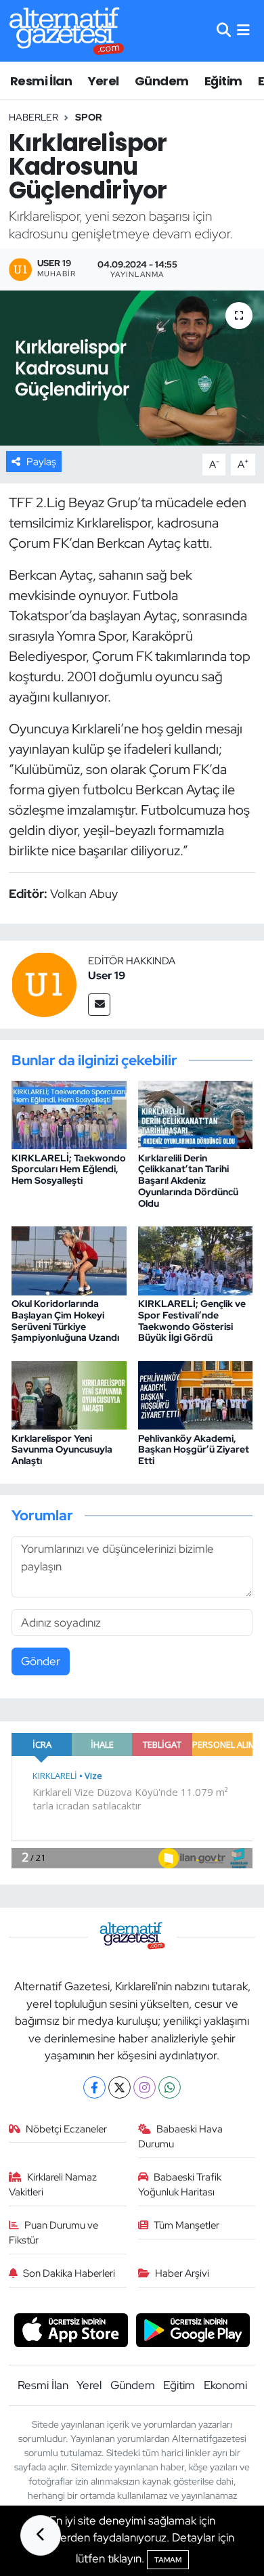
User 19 (107, 975)
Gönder (41, 1661)
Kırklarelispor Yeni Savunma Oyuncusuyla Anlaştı (62, 1450)
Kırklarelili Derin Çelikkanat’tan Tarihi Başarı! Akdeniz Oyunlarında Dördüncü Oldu (188, 1181)
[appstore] (71, 2332)
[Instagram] (145, 2087)
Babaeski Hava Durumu (181, 2137)
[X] (119, 2087)
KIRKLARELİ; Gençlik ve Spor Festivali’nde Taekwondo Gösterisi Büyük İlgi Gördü (192, 1321)
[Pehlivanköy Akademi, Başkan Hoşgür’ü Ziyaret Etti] (196, 1394)
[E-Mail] (99, 1005)
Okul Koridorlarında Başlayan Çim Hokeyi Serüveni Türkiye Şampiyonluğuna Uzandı (65, 1321)
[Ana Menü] (243, 30)
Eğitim (223, 81)
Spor (89, 117)
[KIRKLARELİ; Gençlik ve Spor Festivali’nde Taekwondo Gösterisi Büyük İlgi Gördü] (196, 1260)
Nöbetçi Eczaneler (66, 2129)
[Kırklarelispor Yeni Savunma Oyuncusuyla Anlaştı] (69, 1394)
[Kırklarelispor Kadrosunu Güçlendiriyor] (132, 368)
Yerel (104, 81)
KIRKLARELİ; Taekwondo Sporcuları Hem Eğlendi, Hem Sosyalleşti (69, 1169)
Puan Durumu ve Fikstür (54, 2233)
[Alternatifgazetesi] (67, 31)
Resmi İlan (41, 81)
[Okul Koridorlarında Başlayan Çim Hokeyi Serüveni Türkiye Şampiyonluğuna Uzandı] (69, 1260)
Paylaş (41, 462)
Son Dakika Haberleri (69, 2273)
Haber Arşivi (182, 2273)
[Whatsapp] (170, 2087)
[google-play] (193, 2332)
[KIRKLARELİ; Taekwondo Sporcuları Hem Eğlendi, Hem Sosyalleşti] (69, 1114)
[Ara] (224, 30)
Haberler (34, 117)
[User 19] (44, 983)
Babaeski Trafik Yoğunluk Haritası (180, 2185)
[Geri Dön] (41, 2535)
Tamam (168, 2560)
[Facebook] (94, 2087)
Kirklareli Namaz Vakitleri (53, 2185)
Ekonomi (225, 2385)
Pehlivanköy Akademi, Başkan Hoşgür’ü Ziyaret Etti (194, 1450)
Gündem (161, 81)
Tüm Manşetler (186, 2225)
